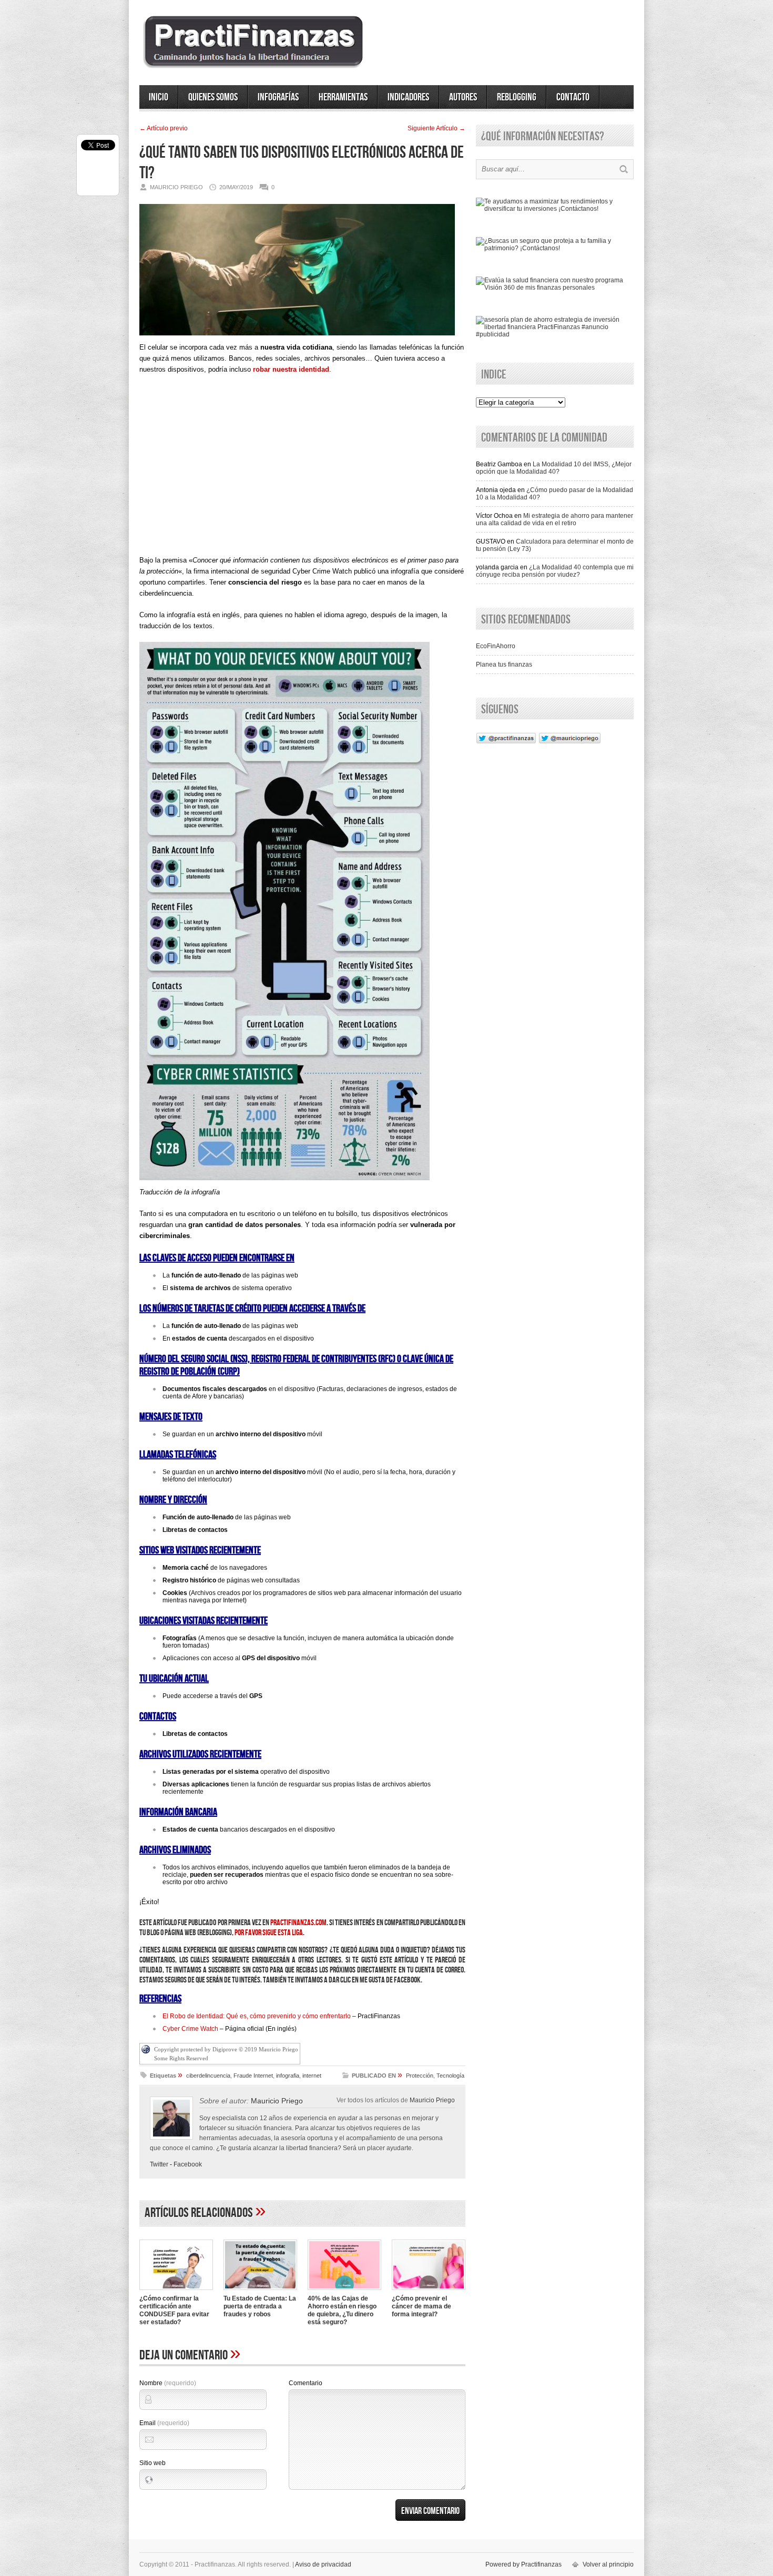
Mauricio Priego (432, 2100)
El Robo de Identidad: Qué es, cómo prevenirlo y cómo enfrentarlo (257, 2016)
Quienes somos (213, 97)
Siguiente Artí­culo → (436, 128)
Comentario (306, 2383)
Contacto (573, 97)
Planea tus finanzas (504, 665)
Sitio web (152, 2463)
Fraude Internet (253, 2076)
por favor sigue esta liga (269, 1933)
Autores (463, 97)
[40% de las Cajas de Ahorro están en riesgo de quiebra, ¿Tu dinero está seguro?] (344, 2291)
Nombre (168, 2383)
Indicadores (408, 97)
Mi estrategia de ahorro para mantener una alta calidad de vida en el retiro (555, 519)
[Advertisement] (302, 474)
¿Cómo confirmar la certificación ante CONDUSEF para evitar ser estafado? (174, 2310)
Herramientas (343, 97)
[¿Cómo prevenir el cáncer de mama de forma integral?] (429, 2291)
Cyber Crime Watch (190, 2029)
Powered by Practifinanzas (523, 2564)
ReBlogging (517, 97)
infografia (288, 2076)
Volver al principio (608, 2564)
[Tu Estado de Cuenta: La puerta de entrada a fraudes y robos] (260, 2291)
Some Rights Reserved (181, 2058)
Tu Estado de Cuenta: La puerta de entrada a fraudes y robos (260, 2306)
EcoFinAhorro (496, 646)
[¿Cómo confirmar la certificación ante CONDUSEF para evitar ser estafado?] (176, 2291)
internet (312, 2076)
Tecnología (450, 2076)
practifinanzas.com (298, 1923)
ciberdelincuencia (208, 2076)
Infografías (278, 97)
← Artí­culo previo (164, 128)
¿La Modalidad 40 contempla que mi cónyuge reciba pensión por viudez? (555, 571)
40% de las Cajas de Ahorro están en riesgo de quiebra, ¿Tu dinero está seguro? (342, 2310)
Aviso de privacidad (323, 2564)
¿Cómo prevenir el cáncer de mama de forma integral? (421, 2306)
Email (164, 2423)
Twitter (159, 2164)
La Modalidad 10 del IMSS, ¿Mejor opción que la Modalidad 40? (554, 468)
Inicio (159, 97)
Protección (420, 2076)
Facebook (188, 2164)
